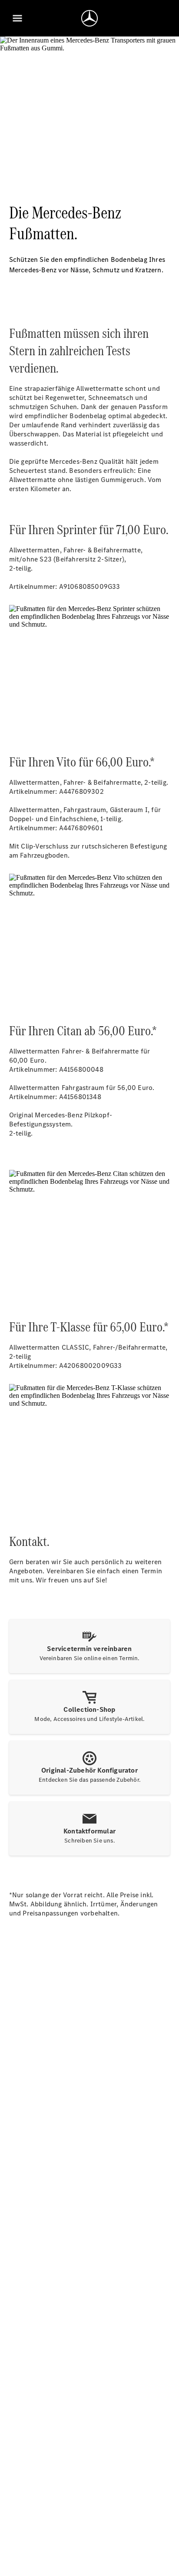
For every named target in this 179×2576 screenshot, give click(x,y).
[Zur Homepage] (89, 18)
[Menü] (17, 18)
